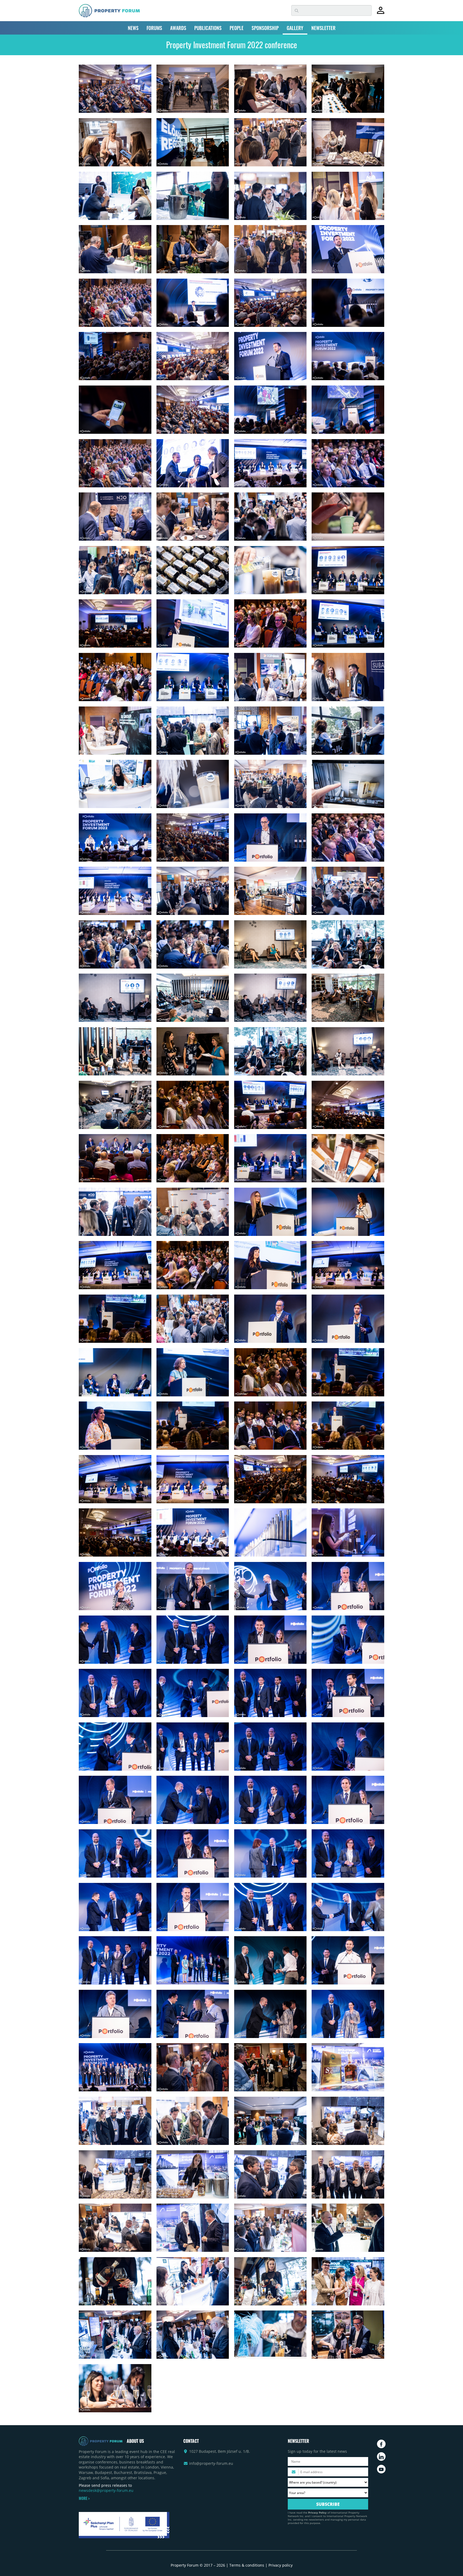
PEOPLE (237, 28)
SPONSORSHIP (265, 28)
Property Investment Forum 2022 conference (232, 45)
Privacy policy (281, 2565)
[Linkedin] (381, 2457)
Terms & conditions (247, 2565)
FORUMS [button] (154, 28)
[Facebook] (381, 2444)
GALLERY (295, 28)
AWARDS (178, 28)
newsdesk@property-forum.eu (106, 2490)
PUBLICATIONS (208, 28)
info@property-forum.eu (211, 2463)
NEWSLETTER (323, 28)
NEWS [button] (133, 28)
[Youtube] (381, 2469)
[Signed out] (381, 13)
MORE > (84, 2498)
